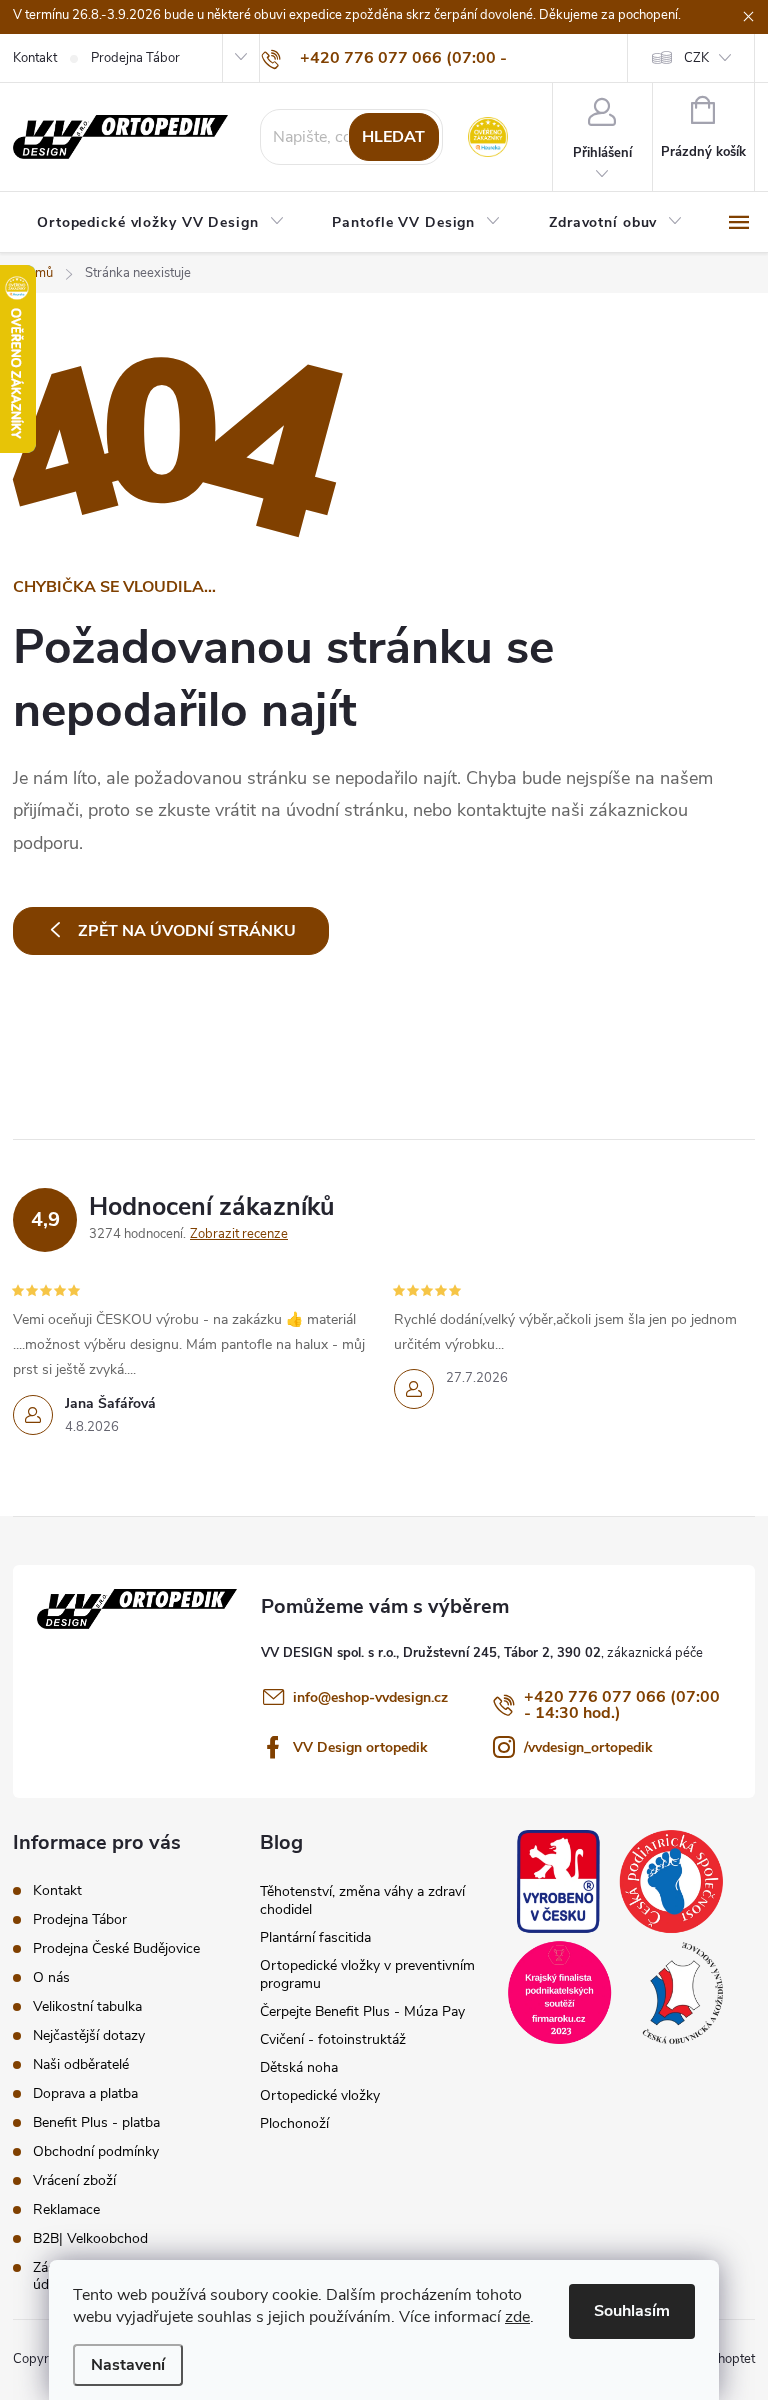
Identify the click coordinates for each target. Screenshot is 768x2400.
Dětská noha (299, 2067)
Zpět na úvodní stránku (187, 931)
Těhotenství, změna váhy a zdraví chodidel (362, 1900)
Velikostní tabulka (87, 2006)
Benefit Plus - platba (96, 2122)
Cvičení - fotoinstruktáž (333, 2039)
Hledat (393, 137)
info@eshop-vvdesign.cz (370, 1697)
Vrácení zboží (74, 2180)
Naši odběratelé (81, 2064)
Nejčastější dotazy (89, 2035)
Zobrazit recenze (239, 1234)
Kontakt (35, 58)
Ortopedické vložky (320, 2095)
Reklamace (66, 2209)
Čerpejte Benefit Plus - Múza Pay (362, 2011)
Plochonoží (294, 2123)
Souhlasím (632, 2311)
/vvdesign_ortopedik (588, 1747)
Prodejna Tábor (135, 58)
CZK (696, 58)
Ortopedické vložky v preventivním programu (367, 1974)
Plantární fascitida (315, 1937)
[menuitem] (160, 223)
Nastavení (128, 2365)
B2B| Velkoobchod (90, 2238)
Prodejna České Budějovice (116, 1948)
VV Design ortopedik (360, 1747)
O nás (51, 1977)
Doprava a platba (85, 2093)
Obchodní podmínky (96, 2151)
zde (517, 2317)
